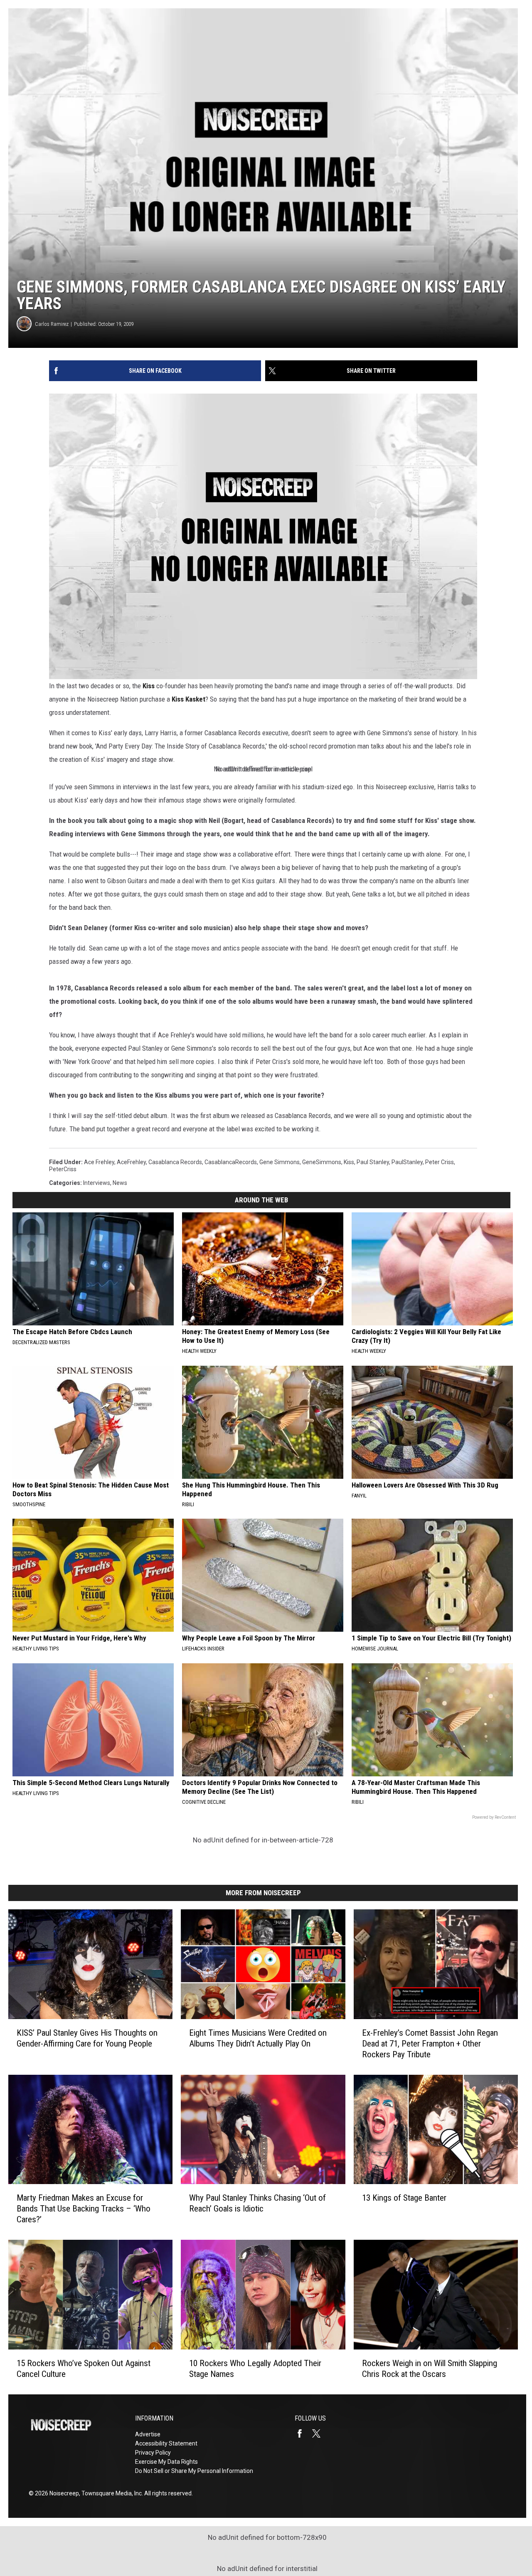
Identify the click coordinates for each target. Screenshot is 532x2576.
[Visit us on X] (320, 2433)
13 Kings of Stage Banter (404, 2198)
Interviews (97, 1183)
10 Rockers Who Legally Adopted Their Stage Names (255, 2369)
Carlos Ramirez (52, 324)
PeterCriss (63, 1169)
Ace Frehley (99, 1162)
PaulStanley (407, 1162)
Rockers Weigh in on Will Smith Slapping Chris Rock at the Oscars (430, 2369)
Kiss (149, 686)
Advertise (148, 2434)
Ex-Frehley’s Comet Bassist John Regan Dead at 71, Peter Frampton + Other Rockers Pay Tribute (430, 2044)
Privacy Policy (153, 2453)
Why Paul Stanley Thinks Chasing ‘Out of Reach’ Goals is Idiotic (257, 2203)
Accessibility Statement (166, 2443)
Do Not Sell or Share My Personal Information (194, 2471)
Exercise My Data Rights (166, 2462)
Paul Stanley (373, 1162)
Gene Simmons (280, 1162)
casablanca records (175, 1162)
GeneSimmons (322, 1162)
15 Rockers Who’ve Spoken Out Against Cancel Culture (84, 2369)
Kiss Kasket (188, 699)
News (120, 1183)
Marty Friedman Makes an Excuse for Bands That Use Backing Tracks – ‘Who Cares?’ (84, 2209)
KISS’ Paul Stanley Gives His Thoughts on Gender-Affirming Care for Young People (87, 2038)
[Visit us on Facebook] (303, 2433)
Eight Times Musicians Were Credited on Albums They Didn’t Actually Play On (258, 2038)
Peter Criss (440, 1162)
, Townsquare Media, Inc (110, 2493)
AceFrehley (131, 1162)
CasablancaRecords (231, 1162)
